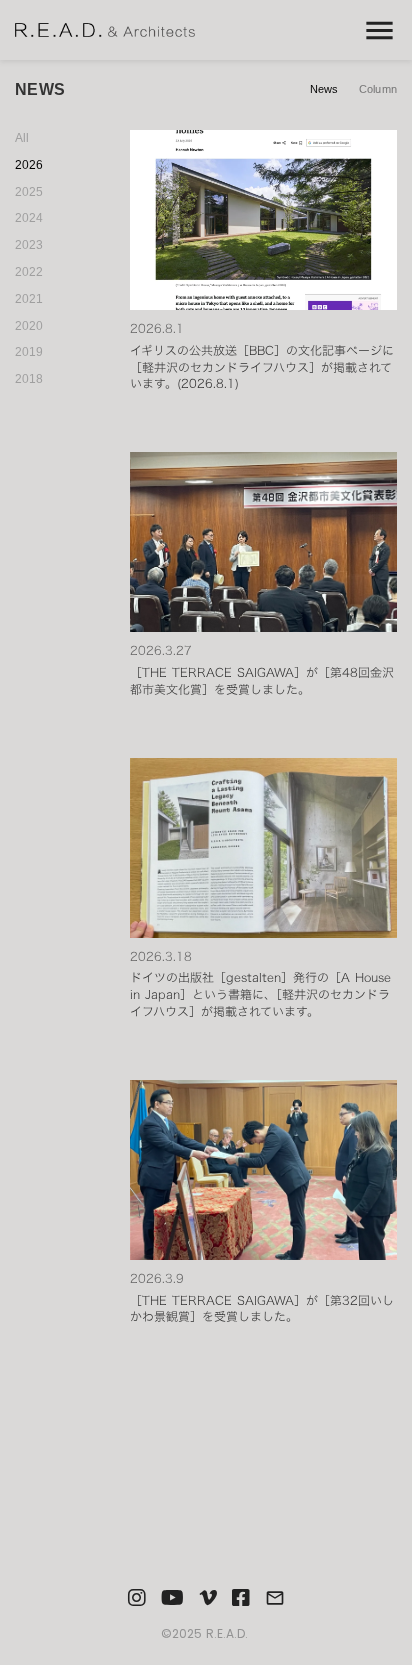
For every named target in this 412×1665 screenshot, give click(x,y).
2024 (29, 218)
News (324, 89)
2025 (29, 192)
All (22, 138)
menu (379, 30)
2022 (29, 272)
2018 (29, 379)
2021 (29, 299)
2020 (29, 326)
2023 (29, 245)
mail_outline (275, 1598)
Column (378, 89)
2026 (29, 165)
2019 (29, 352)
